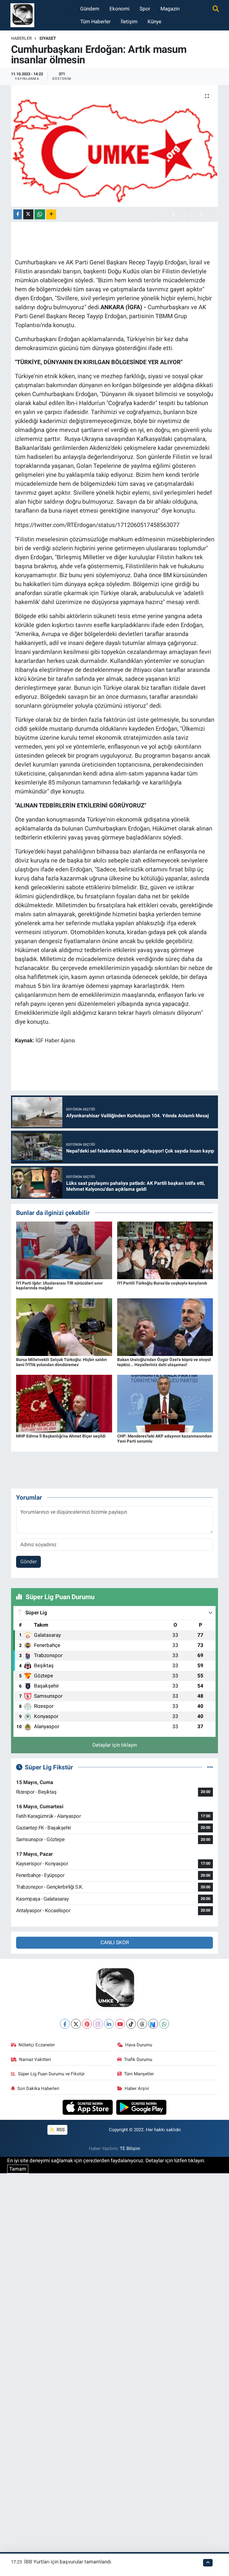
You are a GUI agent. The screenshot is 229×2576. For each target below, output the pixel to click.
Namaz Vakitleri (35, 2059)
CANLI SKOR (115, 1942)
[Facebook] (65, 2024)
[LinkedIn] (109, 2024)
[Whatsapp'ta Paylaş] (40, 214)
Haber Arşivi (137, 2088)
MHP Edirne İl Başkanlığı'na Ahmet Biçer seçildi (61, 1436)
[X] (76, 2024)
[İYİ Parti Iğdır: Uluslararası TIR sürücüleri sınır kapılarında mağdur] (64, 1250)
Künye (154, 22)
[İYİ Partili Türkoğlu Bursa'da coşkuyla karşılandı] (165, 1250)
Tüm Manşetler (139, 2074)
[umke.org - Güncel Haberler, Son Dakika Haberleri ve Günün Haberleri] (22, 15)
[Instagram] (98, 2024)
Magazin (170, 9)
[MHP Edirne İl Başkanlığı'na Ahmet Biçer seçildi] (64, 1403)
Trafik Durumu (138, 2059)
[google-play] (141, 2107)
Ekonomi (119, 9)
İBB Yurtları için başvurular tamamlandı (68, 2562)
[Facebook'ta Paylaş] (18, 214)
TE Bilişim (130, 2149)
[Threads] (142, 2024)
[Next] (153, 2024)
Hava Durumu (139, 2045)
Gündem (90, 9)
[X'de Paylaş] (28, 214)
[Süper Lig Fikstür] (210, 1767)
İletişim (129, 22)
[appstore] (88, 2107)
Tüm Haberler (95, 22)
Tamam (18, 2169)
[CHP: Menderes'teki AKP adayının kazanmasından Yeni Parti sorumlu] (165, 1403)
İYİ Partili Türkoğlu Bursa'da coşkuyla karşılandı (162, 1283)
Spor (145, 9)
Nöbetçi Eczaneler (37, 2045)
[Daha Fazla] (51, 214)
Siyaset (48, 38)
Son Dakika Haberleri (38, 2088)
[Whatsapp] (164, 2024)
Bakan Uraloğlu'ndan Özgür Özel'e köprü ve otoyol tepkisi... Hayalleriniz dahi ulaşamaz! (164, 1362)
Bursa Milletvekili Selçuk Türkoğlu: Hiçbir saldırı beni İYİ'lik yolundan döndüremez (62, 1362)
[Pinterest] (87, 2024)
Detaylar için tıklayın (115, 1745)
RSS (60, 2130)
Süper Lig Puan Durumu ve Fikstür (51, 2074)
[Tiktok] (131, 2024)
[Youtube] (120, 2024)
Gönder (29, 1561)
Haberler (21, 38)
